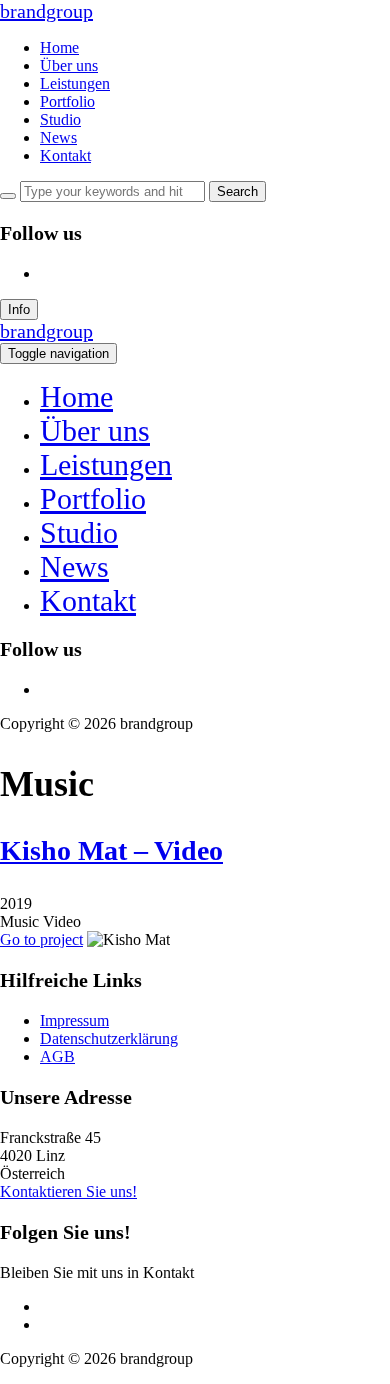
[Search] (8, 196)
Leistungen (75, 83)
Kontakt (65, 155)
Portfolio (67, 101)
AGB (57, 1056)
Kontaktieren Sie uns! (68, 1191)
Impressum (74, 1020)
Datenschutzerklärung (109, 1038)
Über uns (69, 65)
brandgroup (46, 11)
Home (59, 47)
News (58, 137)
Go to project (41, 939)
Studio (60, 119)
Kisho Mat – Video (111, 850)
